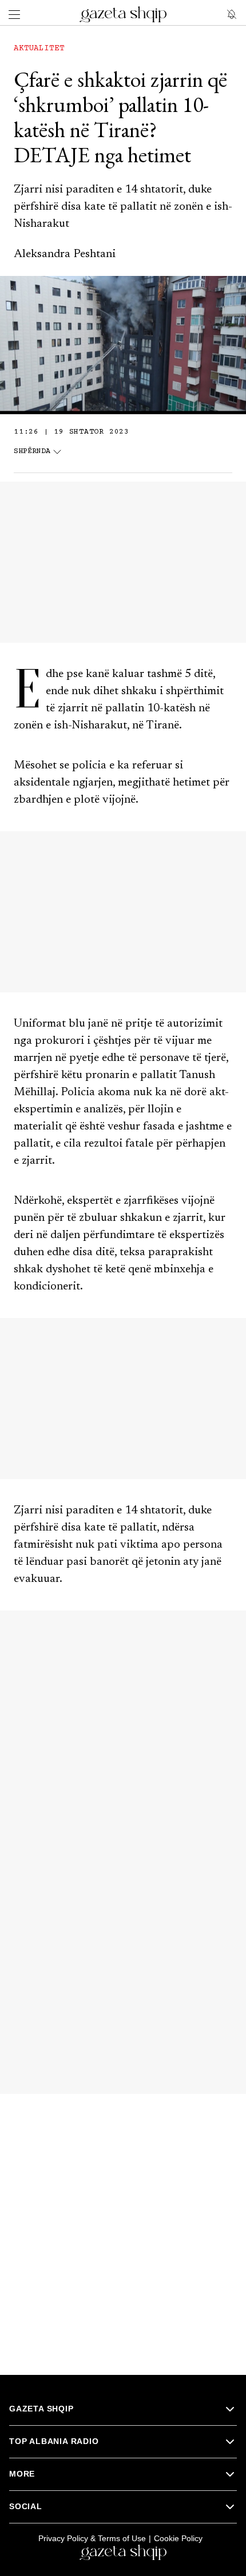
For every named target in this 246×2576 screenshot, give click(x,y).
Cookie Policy (178, 2538)
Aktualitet (39, 49)
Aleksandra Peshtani (65, 254)
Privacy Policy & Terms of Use (92, 2538)
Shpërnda (32, 452)
